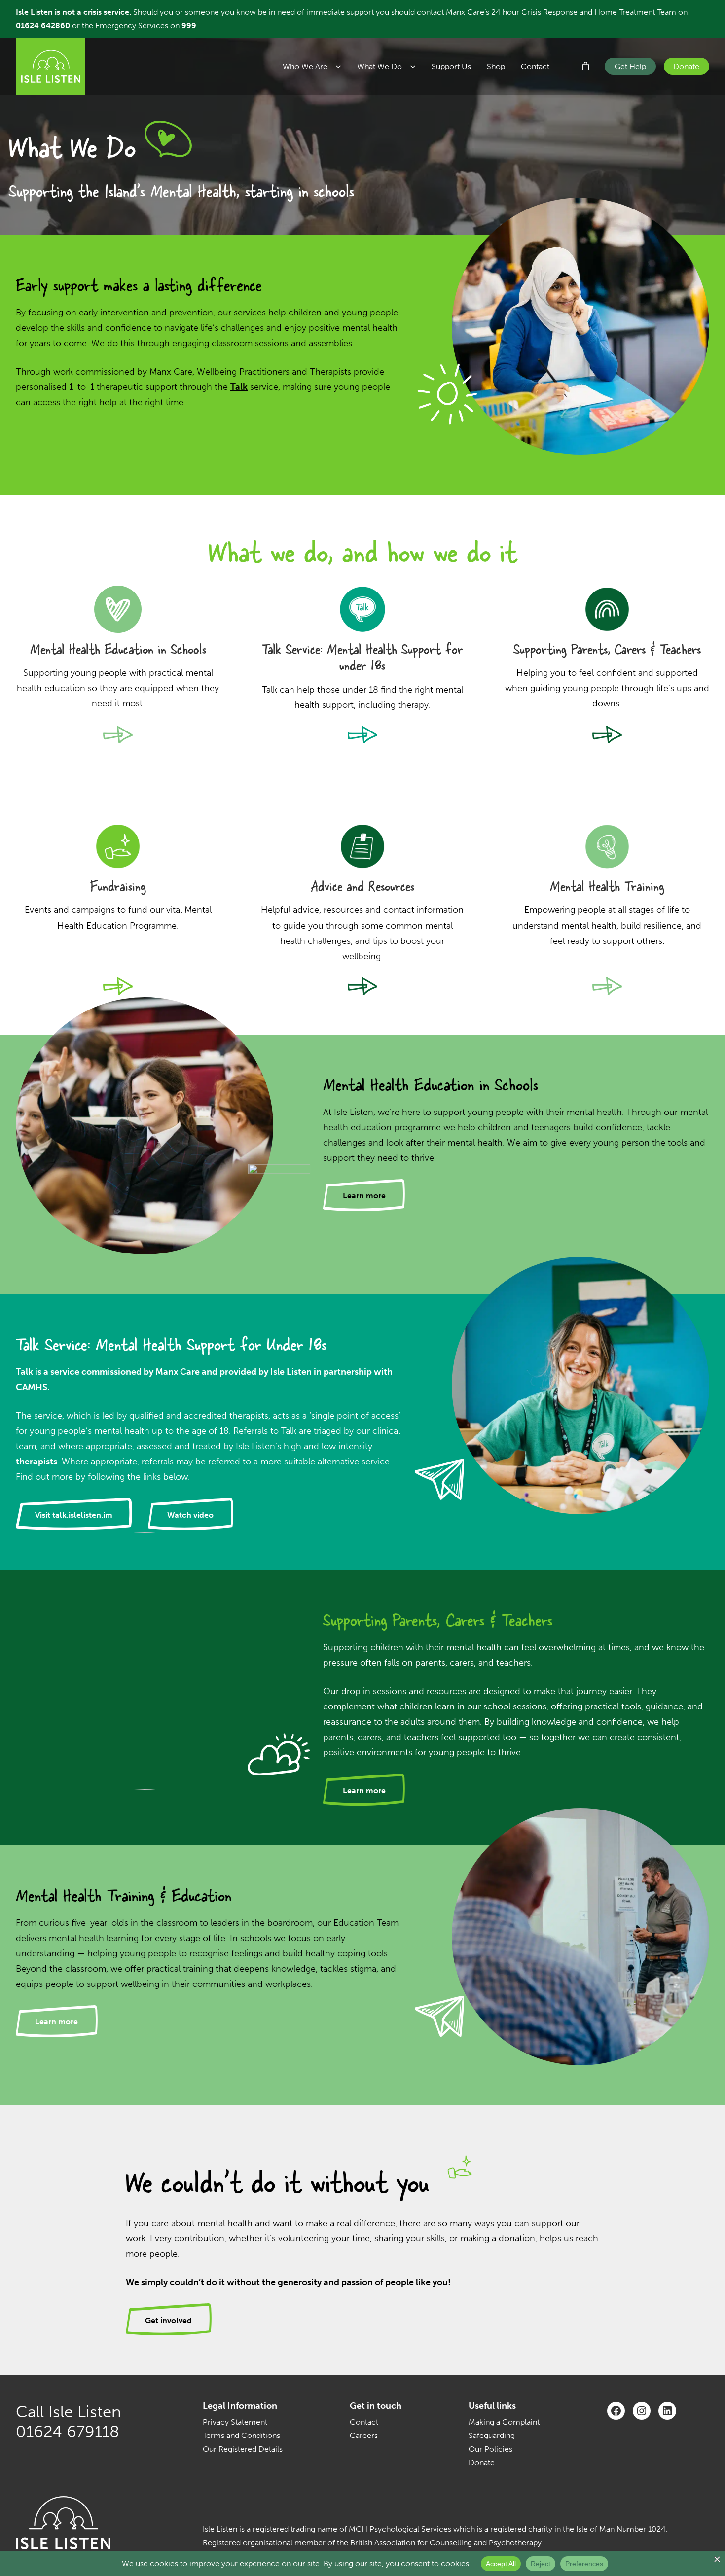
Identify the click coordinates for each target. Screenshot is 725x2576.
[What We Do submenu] (417, 67)
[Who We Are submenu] (342, 67)
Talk (239, 387)
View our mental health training (608, 988)
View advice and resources (363, 988)
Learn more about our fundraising (118, 988)
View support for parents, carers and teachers (607, 737)
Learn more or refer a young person (362, 737)
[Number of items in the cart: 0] (586, 66)
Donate (686, 66)
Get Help (630, 66)
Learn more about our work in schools (118, 737)
